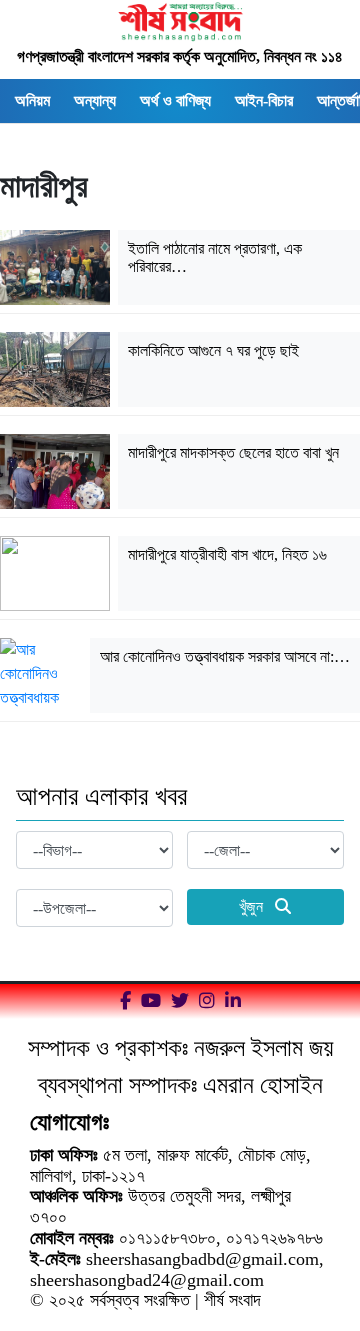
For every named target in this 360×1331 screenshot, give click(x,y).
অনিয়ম (32, 100)
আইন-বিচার (264, 100)
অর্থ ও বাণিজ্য (175, 100)
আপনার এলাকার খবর (101, 796)
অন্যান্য (95, 100)
